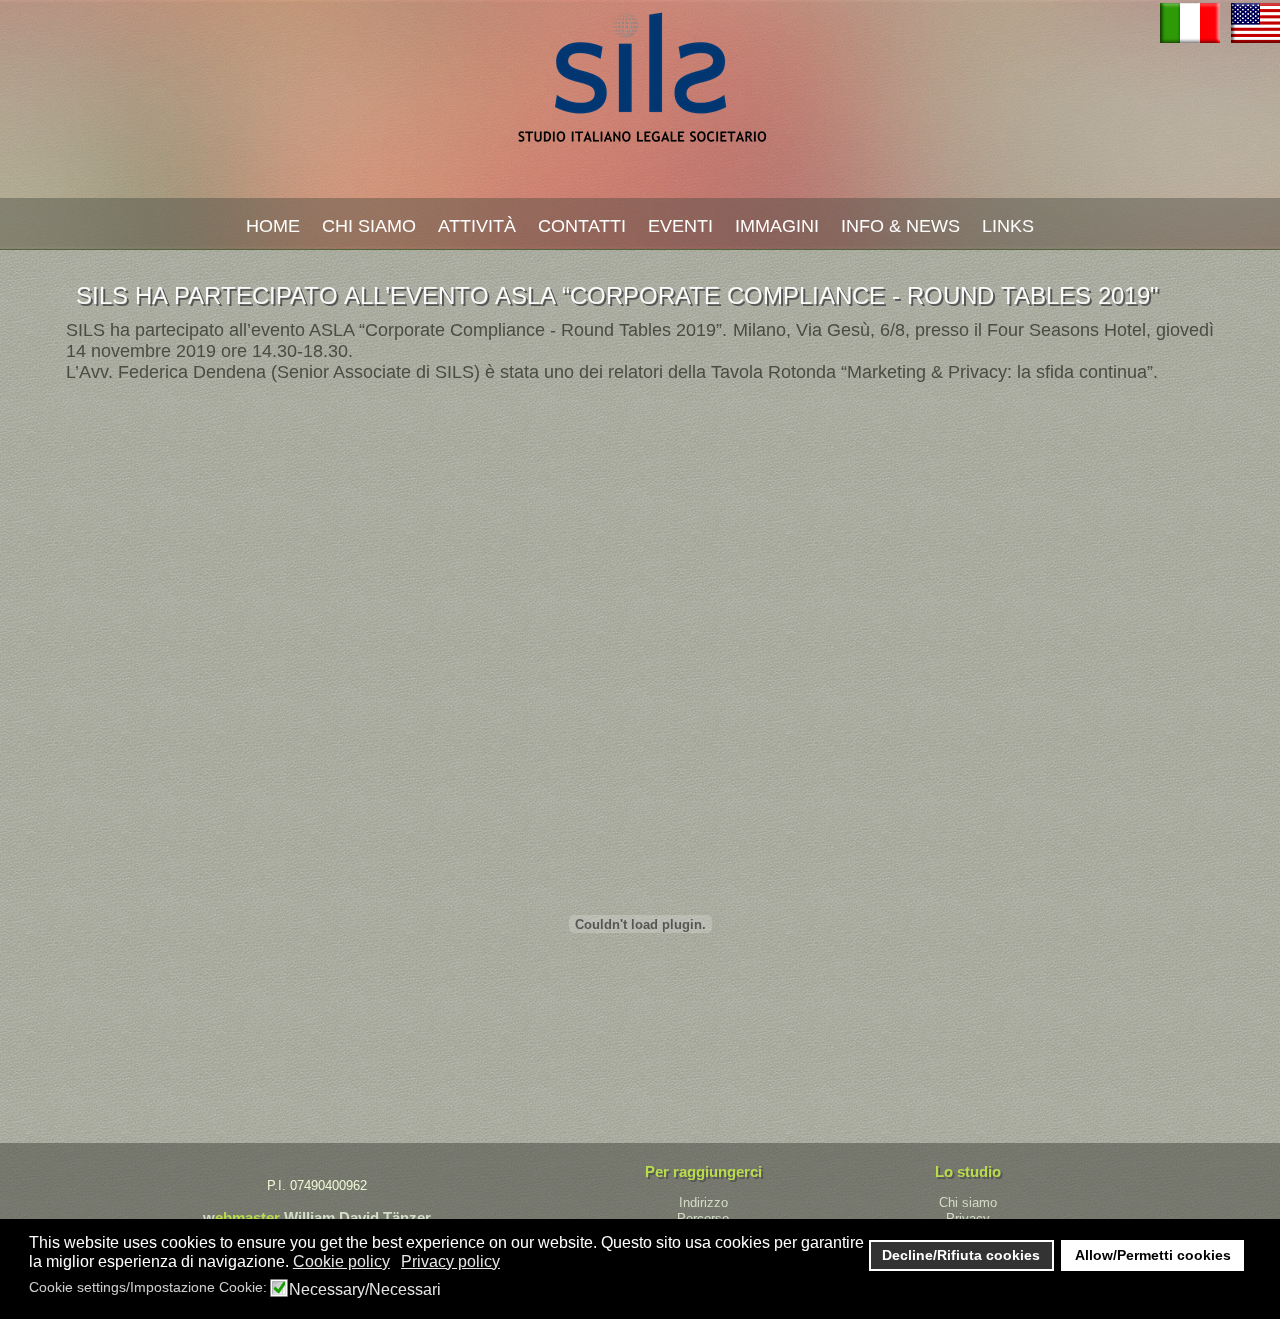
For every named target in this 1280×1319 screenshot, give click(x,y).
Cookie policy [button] (341, 1261)
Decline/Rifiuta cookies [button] (961, 1255)
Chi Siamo (369, 226)
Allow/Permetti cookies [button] (1153, 1255)
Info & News (900, 226)
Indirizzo (703, 1202)
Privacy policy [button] (450, 1261)
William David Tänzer (357, 1217)
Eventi (680, 226)
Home (273, 226)
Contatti (582, 226)
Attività (477, 226)
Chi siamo (968, 1202)
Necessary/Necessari (365, 1290)
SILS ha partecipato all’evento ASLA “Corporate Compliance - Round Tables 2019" (617, 295)
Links (1008, 226)
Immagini (777, 226)
